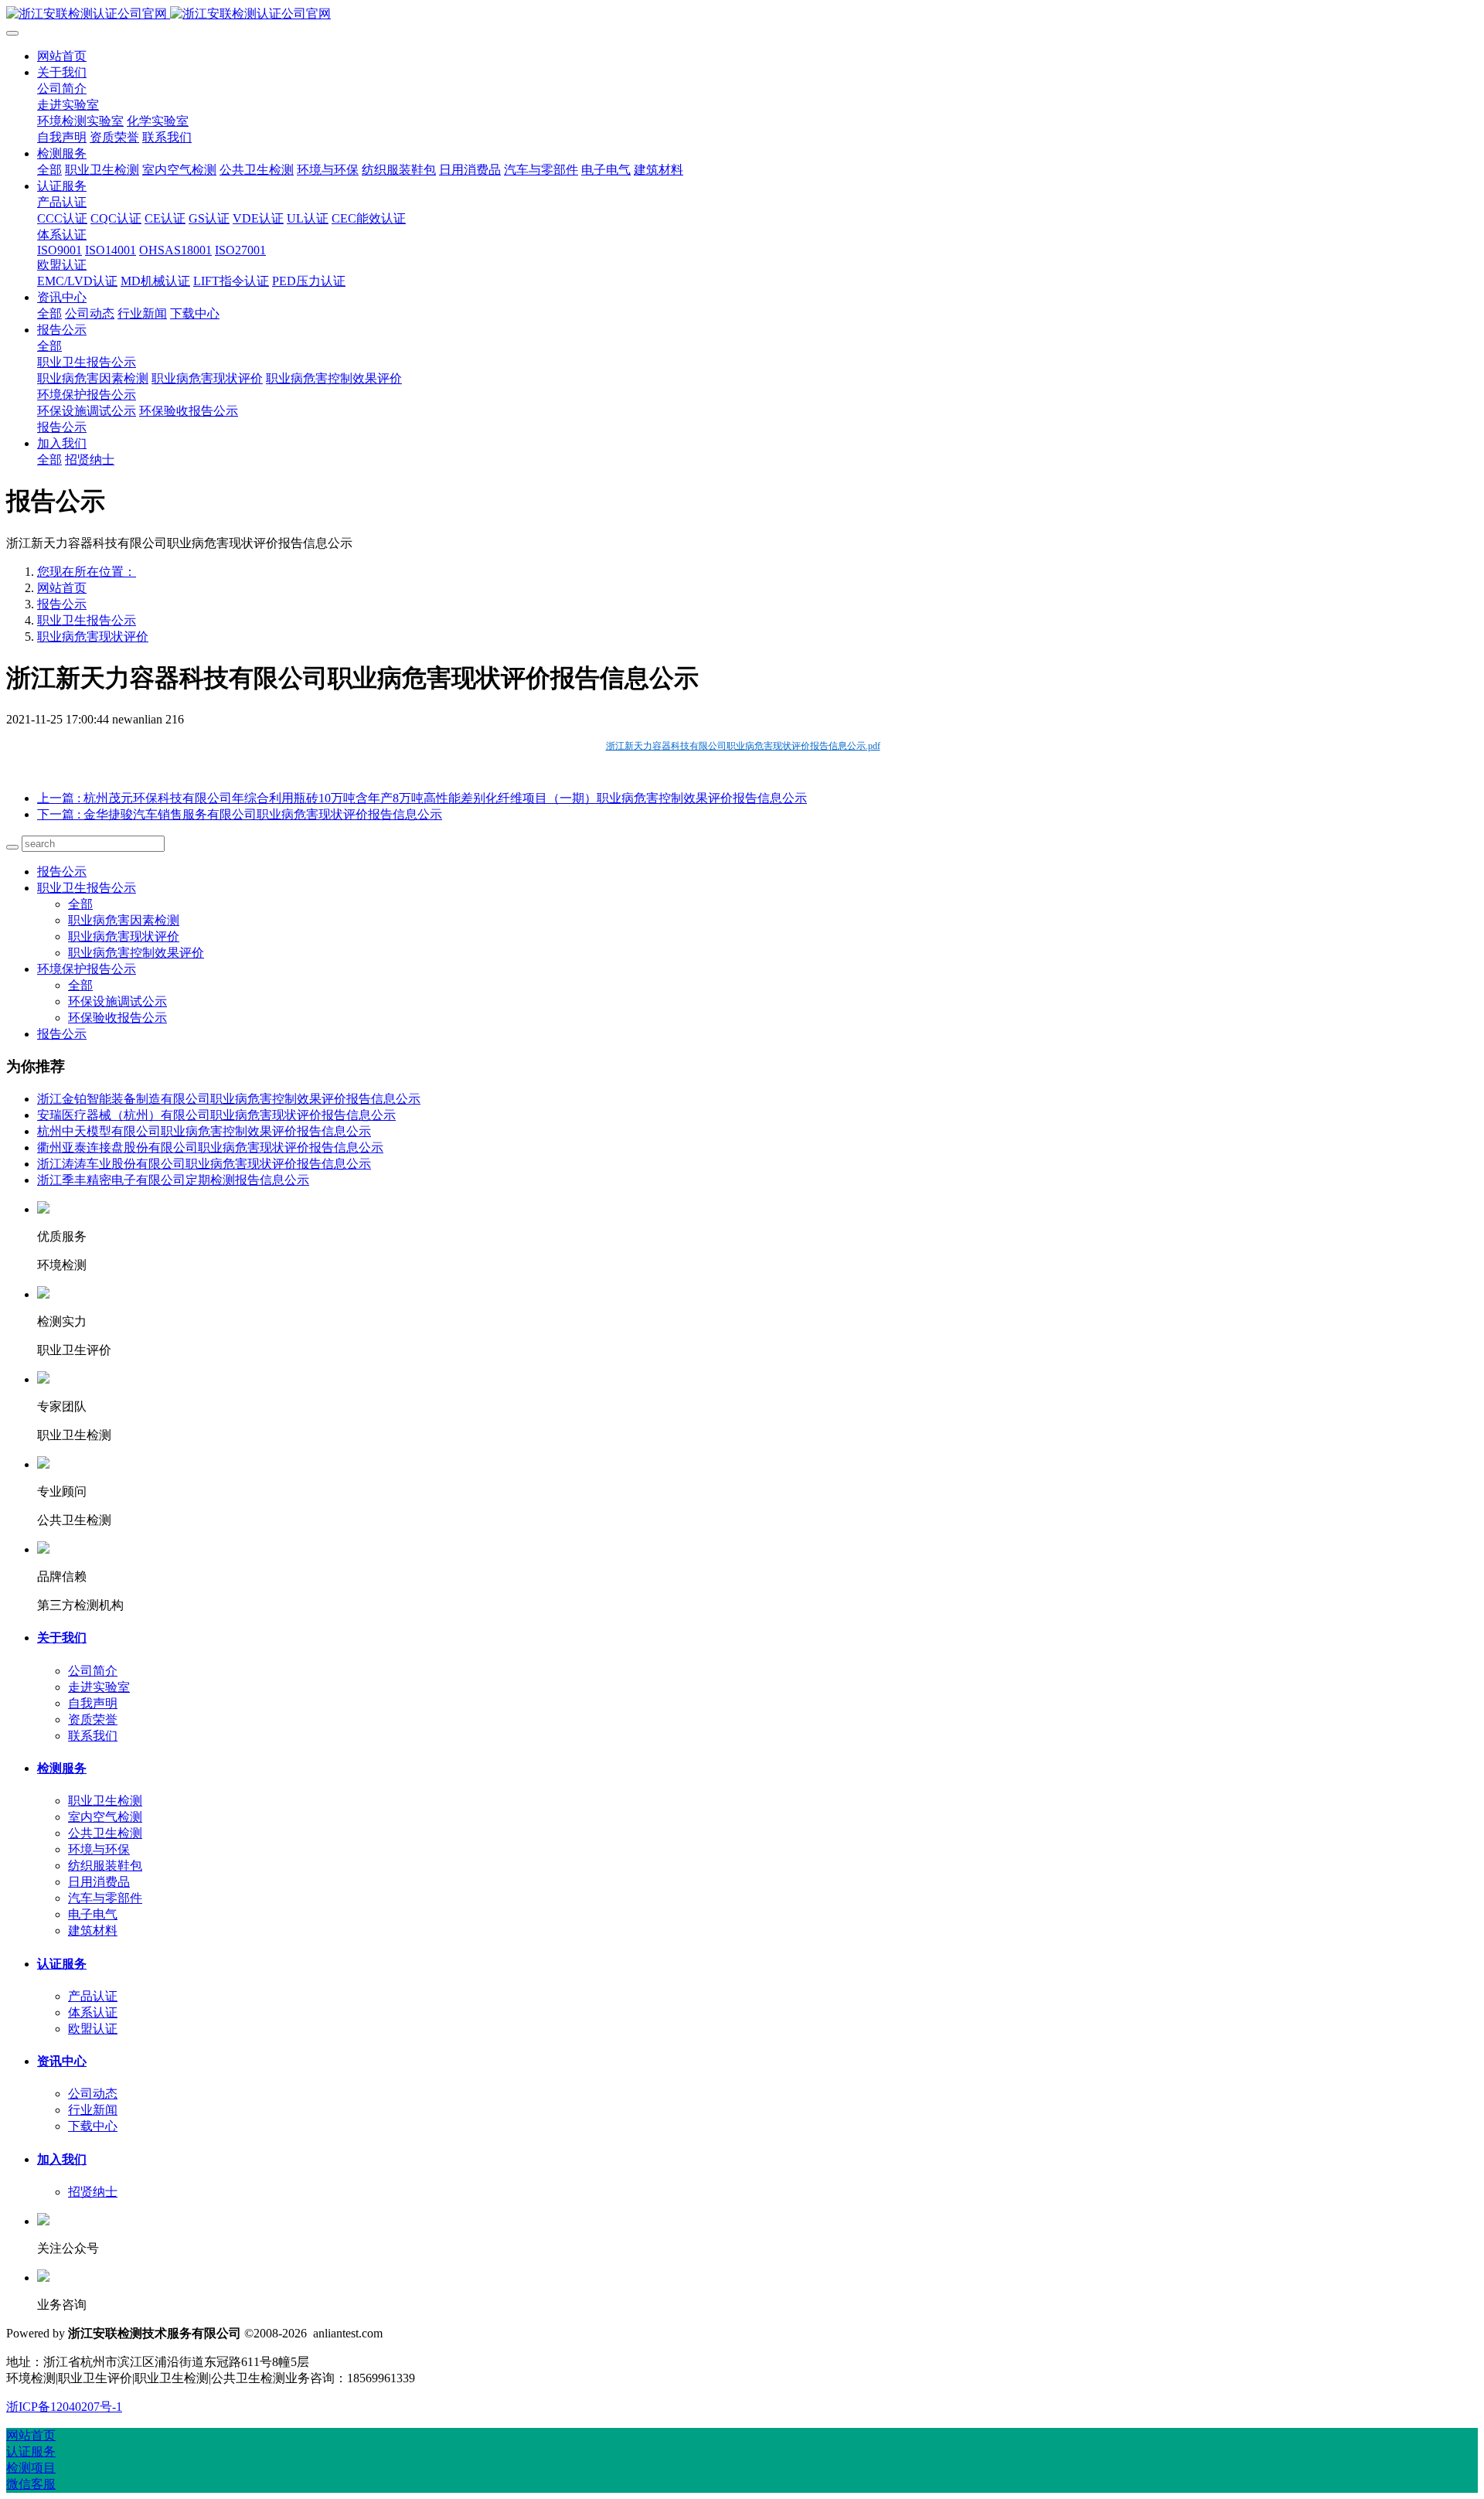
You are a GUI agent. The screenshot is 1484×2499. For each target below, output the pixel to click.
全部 (49, 170)
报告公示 (62, 604)
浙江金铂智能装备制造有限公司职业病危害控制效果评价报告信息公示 (229, 1099)
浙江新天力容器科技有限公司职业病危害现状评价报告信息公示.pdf (743, 746)
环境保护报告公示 (87, 969)
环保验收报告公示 (117, 1018)
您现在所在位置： (87, 572)
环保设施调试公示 (117, 1001)
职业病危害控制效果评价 (136, 953)
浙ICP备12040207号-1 (64, 2407)
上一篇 (422, 798)
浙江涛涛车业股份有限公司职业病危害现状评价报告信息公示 (204, 1164)
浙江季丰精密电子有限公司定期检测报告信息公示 (173, 1180)
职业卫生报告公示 (87, 620)
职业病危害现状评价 (93, 637)
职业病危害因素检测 (124, 920)
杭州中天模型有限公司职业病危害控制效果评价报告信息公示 (204, 1131)
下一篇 (240, 814)
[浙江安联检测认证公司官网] (742, 14)
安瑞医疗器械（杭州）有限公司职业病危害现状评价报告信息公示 (216, 1115)
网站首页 (62, 56)
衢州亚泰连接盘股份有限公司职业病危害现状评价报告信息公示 (210, 1147)
